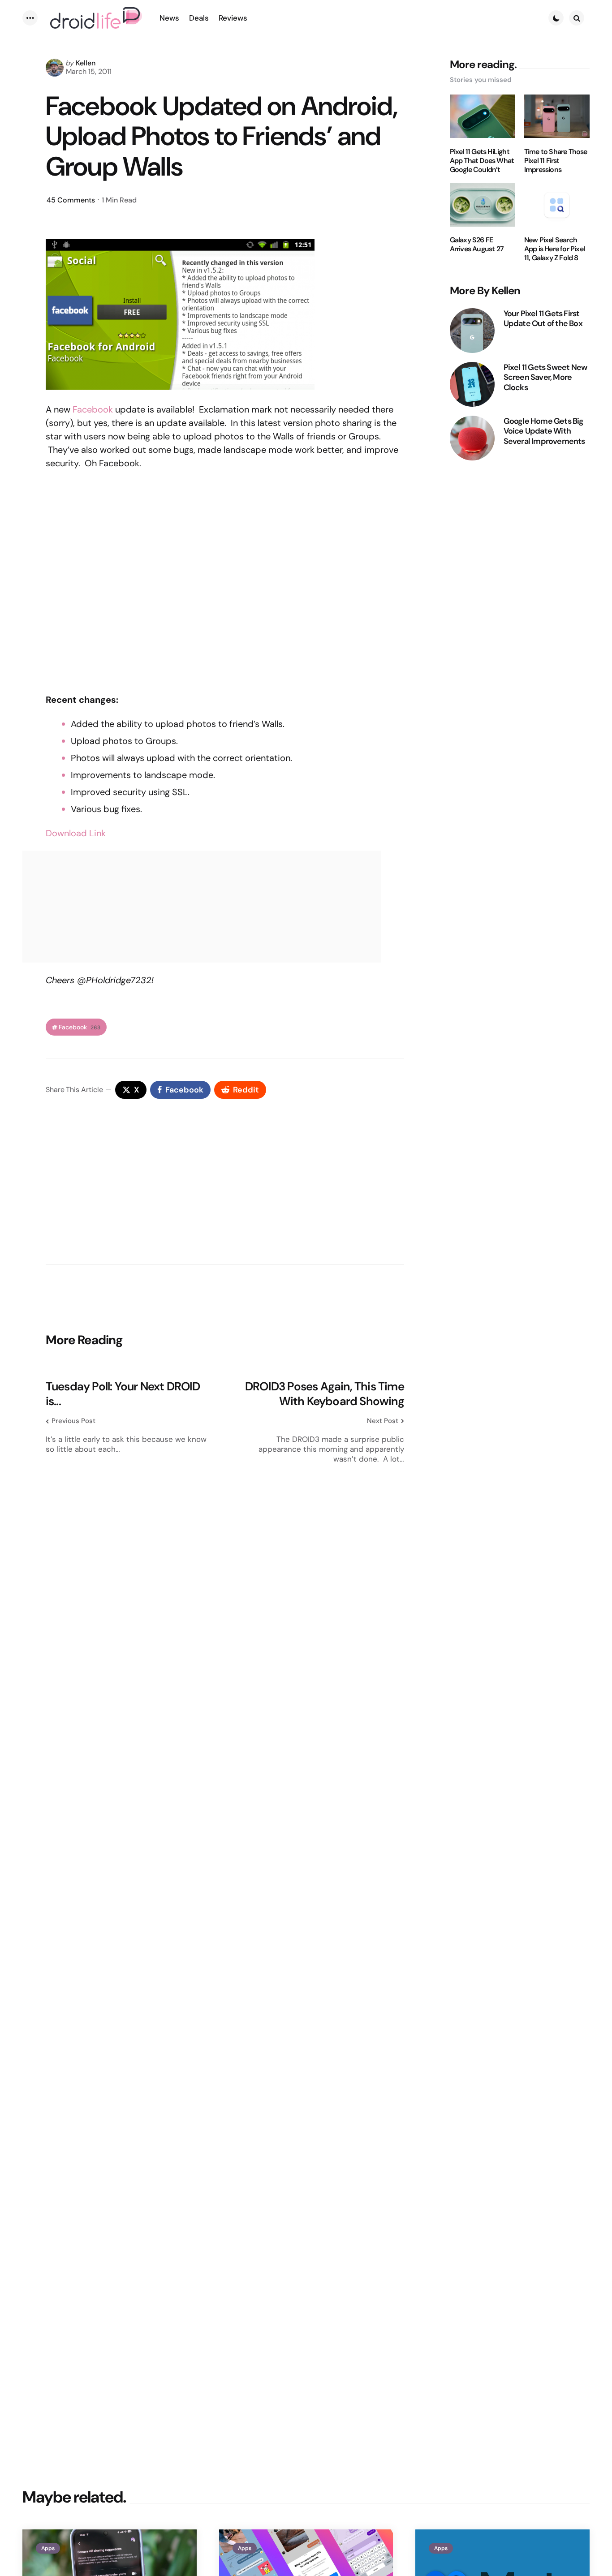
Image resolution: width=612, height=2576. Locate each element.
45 (71, 200)
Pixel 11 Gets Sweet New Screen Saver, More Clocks (545, 377)
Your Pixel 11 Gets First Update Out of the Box (543, 318)
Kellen (86, 63)
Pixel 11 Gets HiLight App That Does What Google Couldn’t (482, 160)
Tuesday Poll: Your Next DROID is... (123, 1394)
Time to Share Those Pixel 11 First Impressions (556, 160)
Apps (48, 2548)
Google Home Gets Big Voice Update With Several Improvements (544, 431)
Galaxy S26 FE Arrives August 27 (477, 245)
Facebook (93, 409)
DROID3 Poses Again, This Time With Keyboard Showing (325, 1394)
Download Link (76, 833)
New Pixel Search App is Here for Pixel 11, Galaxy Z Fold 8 (554, 249)
